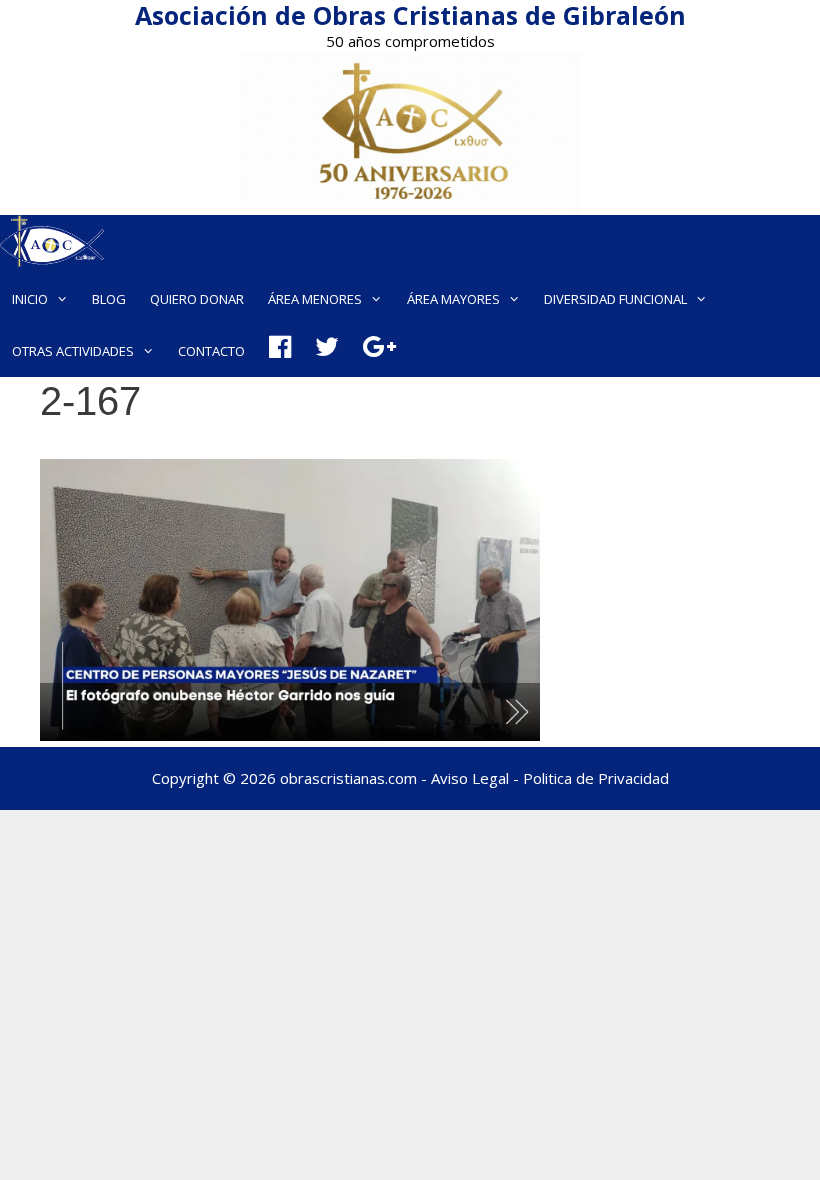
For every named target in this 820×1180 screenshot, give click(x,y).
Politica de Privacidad (596, 778)
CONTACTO (211, 351)
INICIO (30, 299)
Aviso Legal (470, 778)
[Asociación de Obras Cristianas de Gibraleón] (52, 244)
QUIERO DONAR (197, 299)
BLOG (109, 299)
